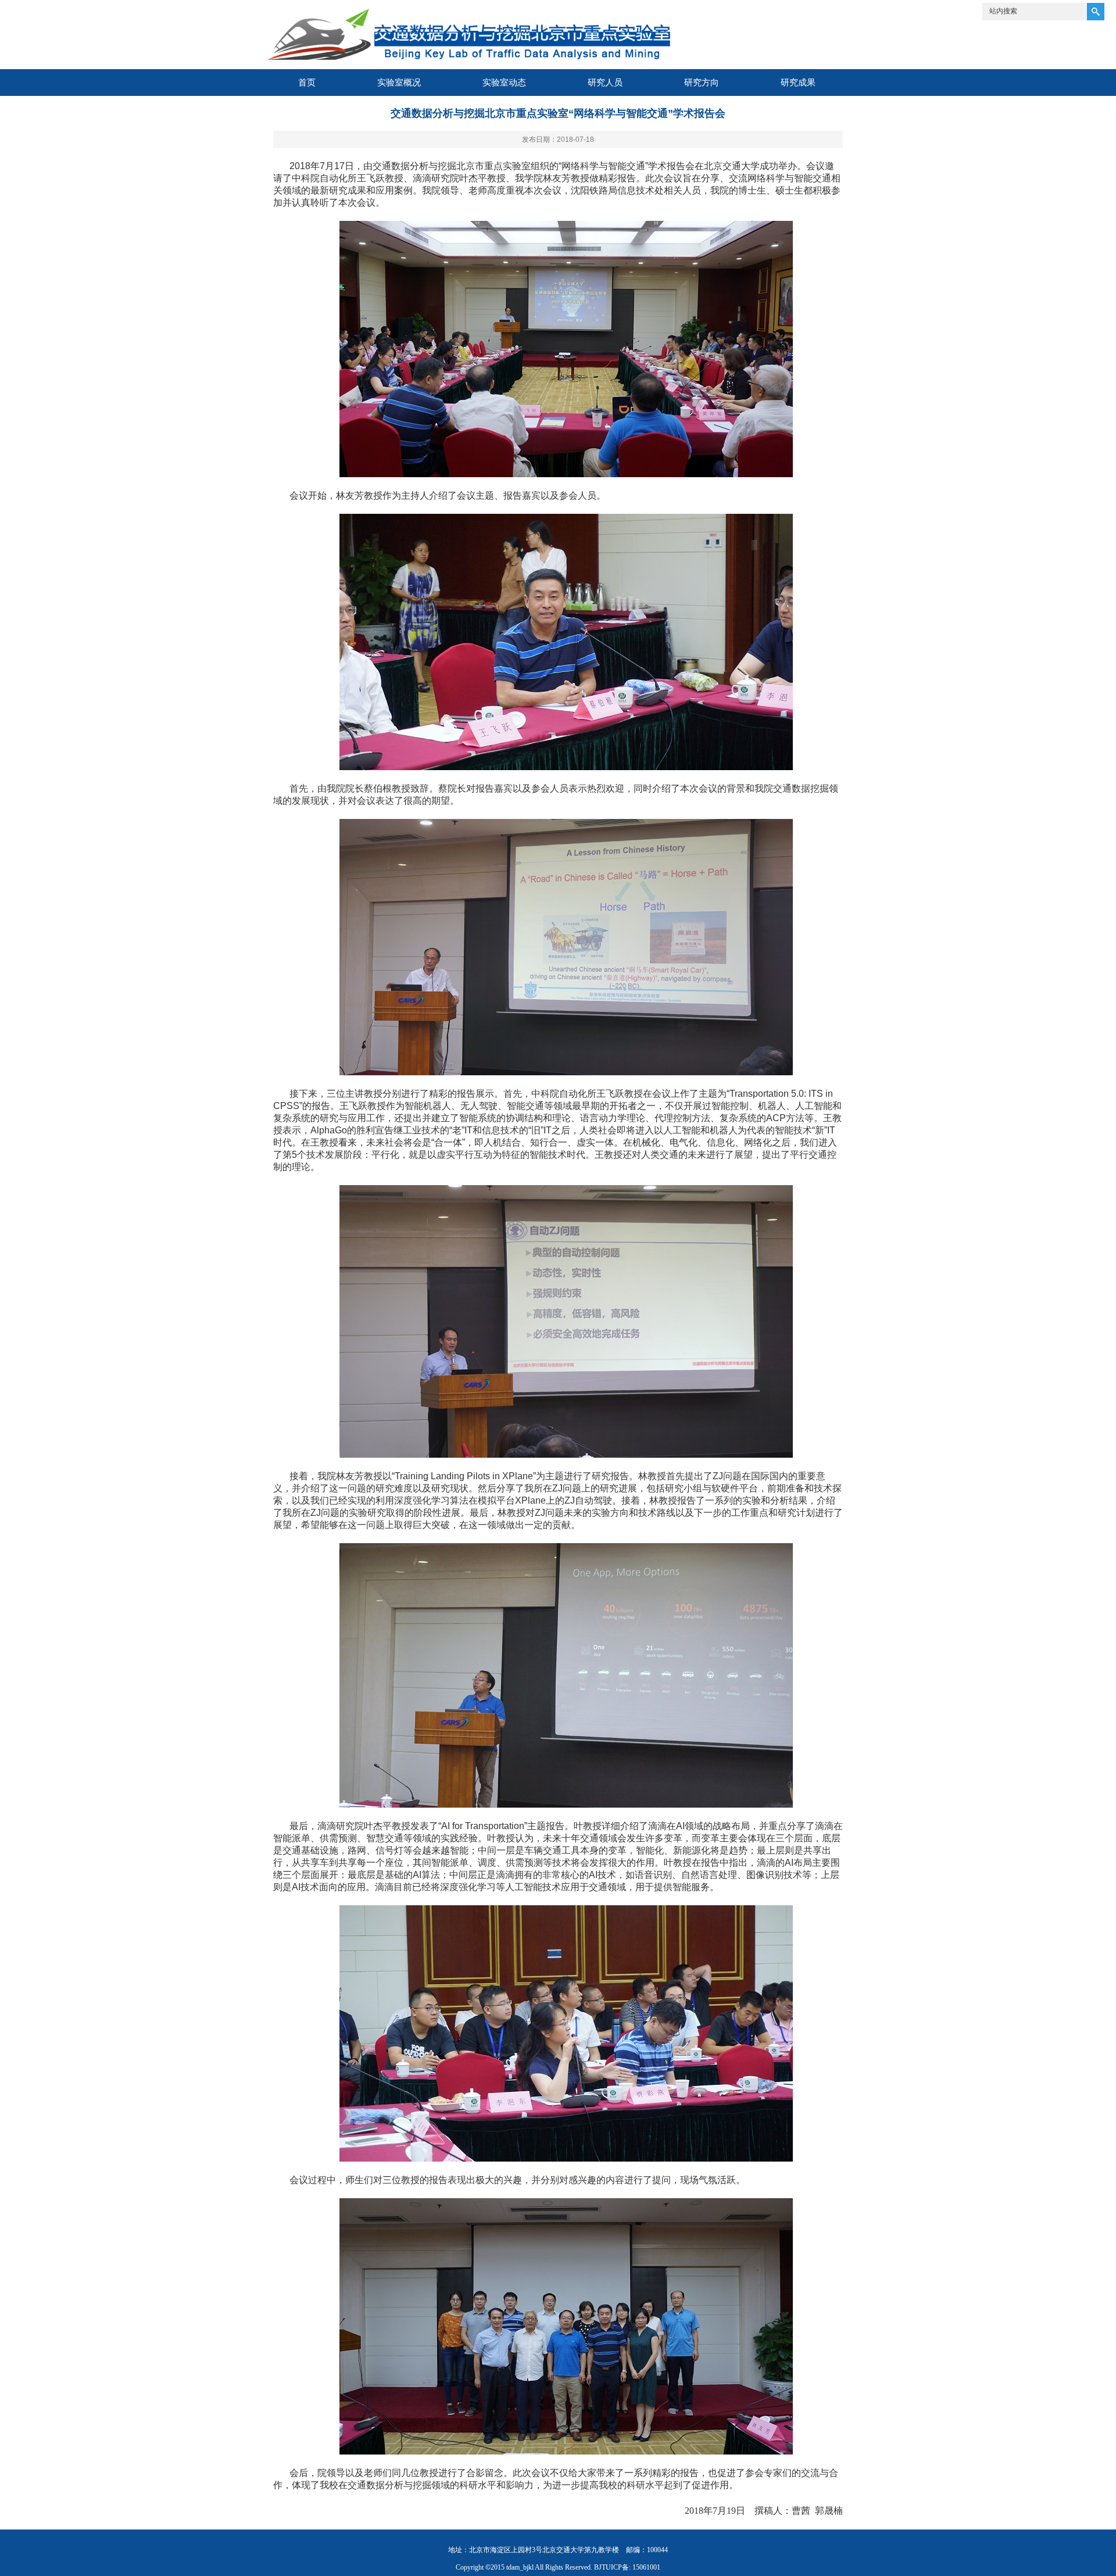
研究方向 (702, 82)
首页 (307, 82)
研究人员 (605, 82)
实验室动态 (504, 82)
